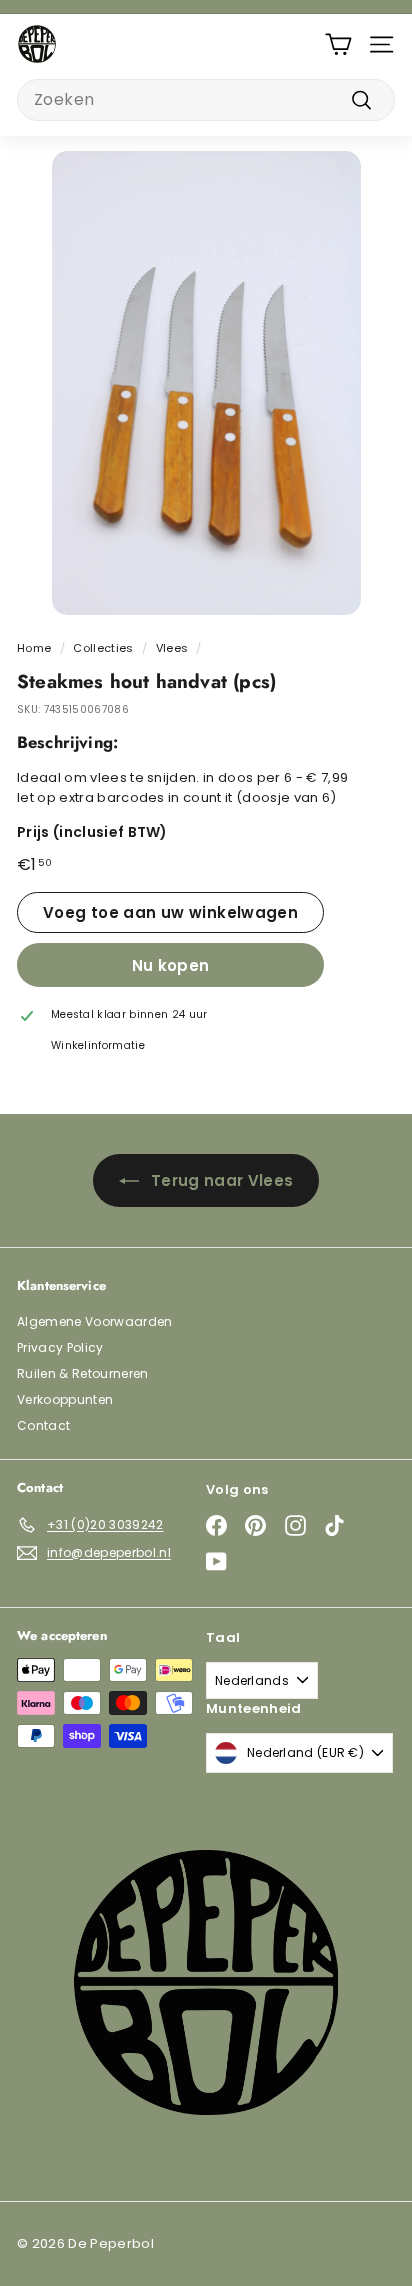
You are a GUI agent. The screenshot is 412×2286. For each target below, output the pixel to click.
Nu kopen (171, 965)
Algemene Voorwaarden (95, 1321)
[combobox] (206, 100)
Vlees (172, 648)
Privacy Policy (60, 1347)
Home (34, 648)
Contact (43, 1425)
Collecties (103, 648)
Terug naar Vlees (222, 1180)
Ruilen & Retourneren (83, 1373)
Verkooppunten (65, 1399)
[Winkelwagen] (338, 44)
